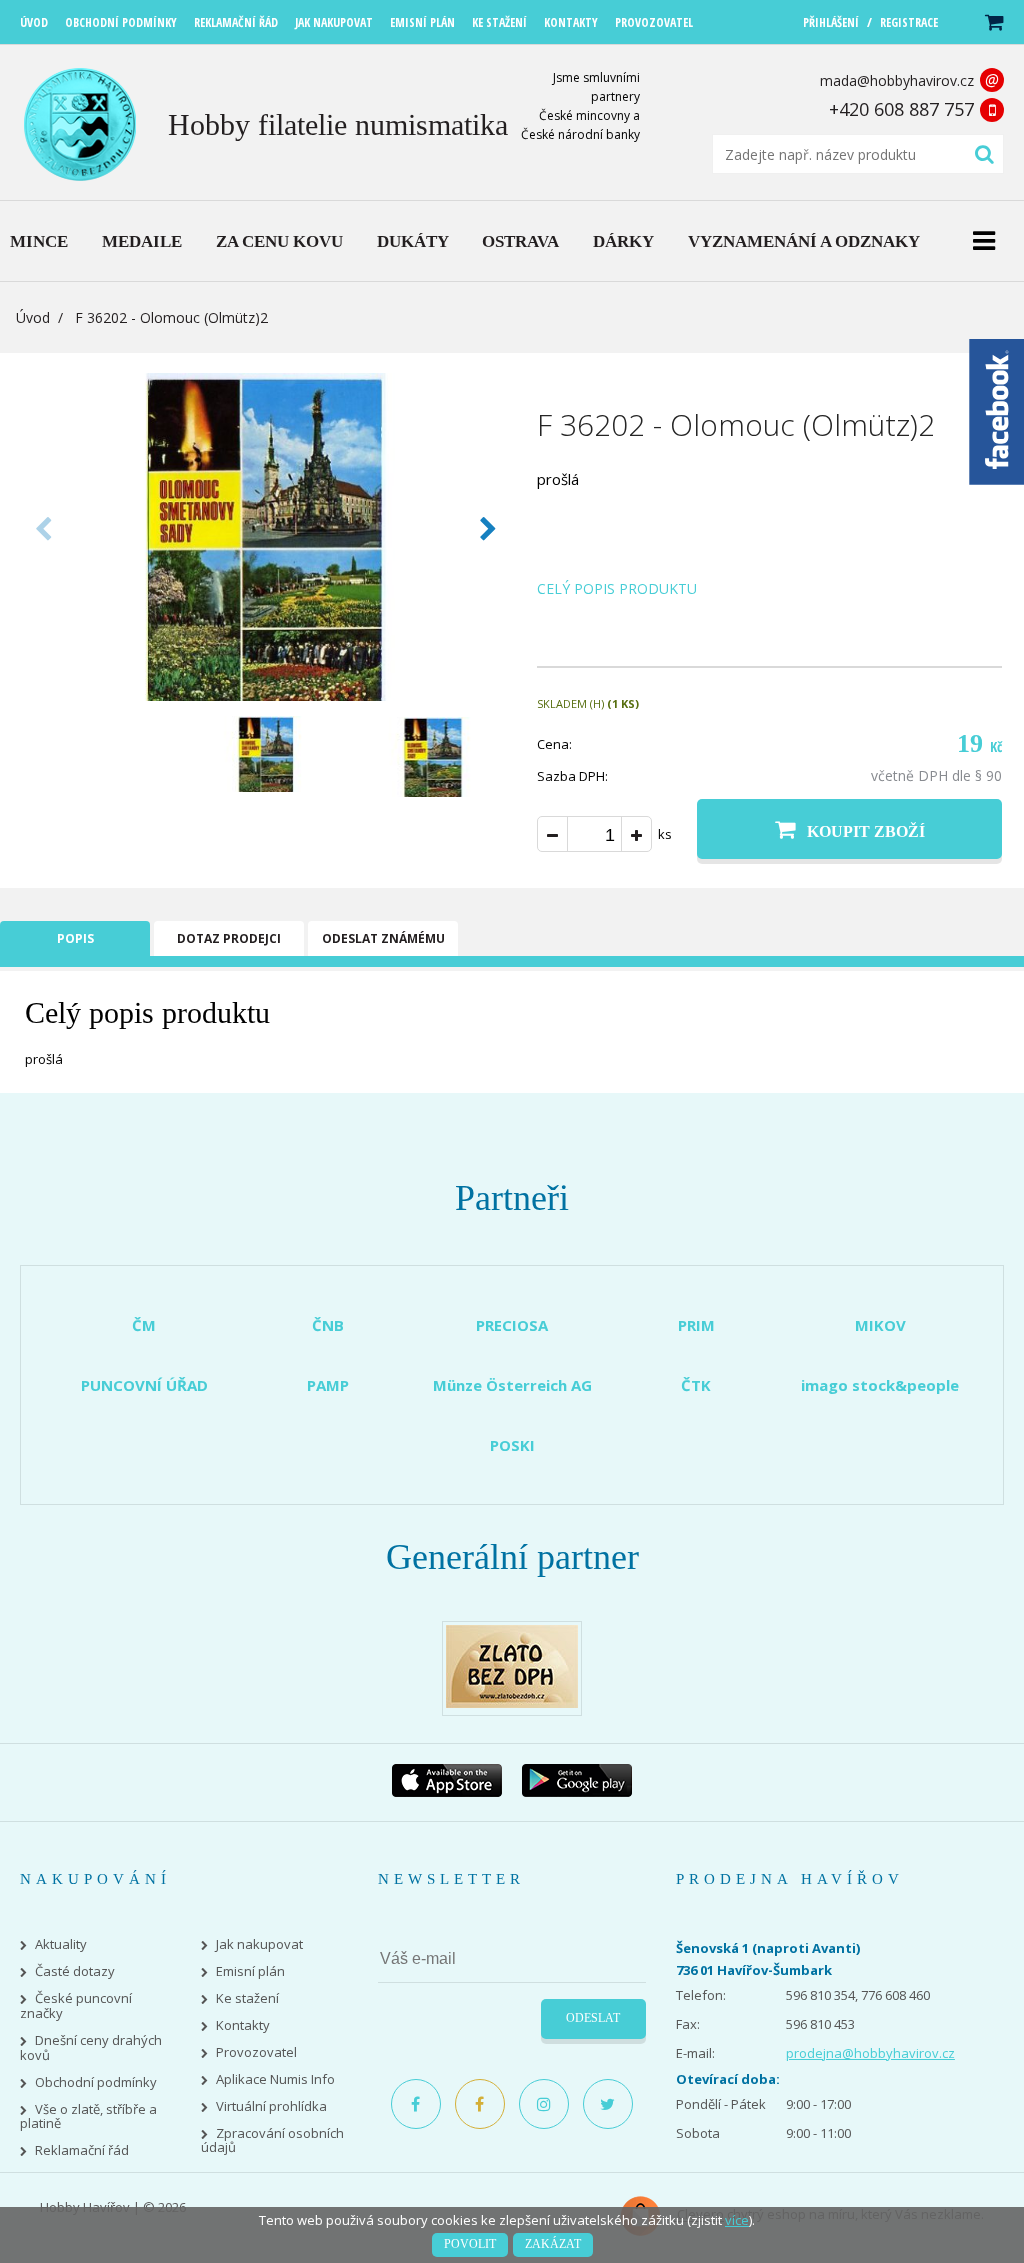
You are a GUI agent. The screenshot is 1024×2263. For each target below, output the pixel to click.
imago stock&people (880, 1385)
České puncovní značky (76, 2006)
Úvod (33, 317)
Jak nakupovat (259, 1944)
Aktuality (61, 1944)
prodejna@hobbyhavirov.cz (870, 2053)
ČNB (328, 1325)
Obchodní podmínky (96, 2082)
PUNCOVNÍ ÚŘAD (144, 1385)
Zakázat (553, 2244)
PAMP (328, 1385)
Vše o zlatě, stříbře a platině (88, 2117)
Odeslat (593, 2018)
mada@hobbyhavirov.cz (897, 80)
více (737, 2220)
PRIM (696, 1325)
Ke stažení (247, 1998)
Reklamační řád (82, 2150)
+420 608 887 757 (901, 109)
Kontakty (243, 2025)
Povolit (470, 2244)
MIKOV (880, 1325)
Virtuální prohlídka (271, 2106)
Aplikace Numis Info (275, 2079)
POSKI (512, 1445)
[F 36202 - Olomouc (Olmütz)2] (266, 695)
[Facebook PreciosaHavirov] (416, 2104)
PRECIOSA (512, 1325)
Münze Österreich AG (512, 1385)
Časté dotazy (75, 1971)
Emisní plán (250, 1971)
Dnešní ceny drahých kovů (91, 2048)
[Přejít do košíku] (993, 22)
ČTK (696, 1385)
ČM (144, 1325)
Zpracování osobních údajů (272, 2141)
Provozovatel (256, 2052)
